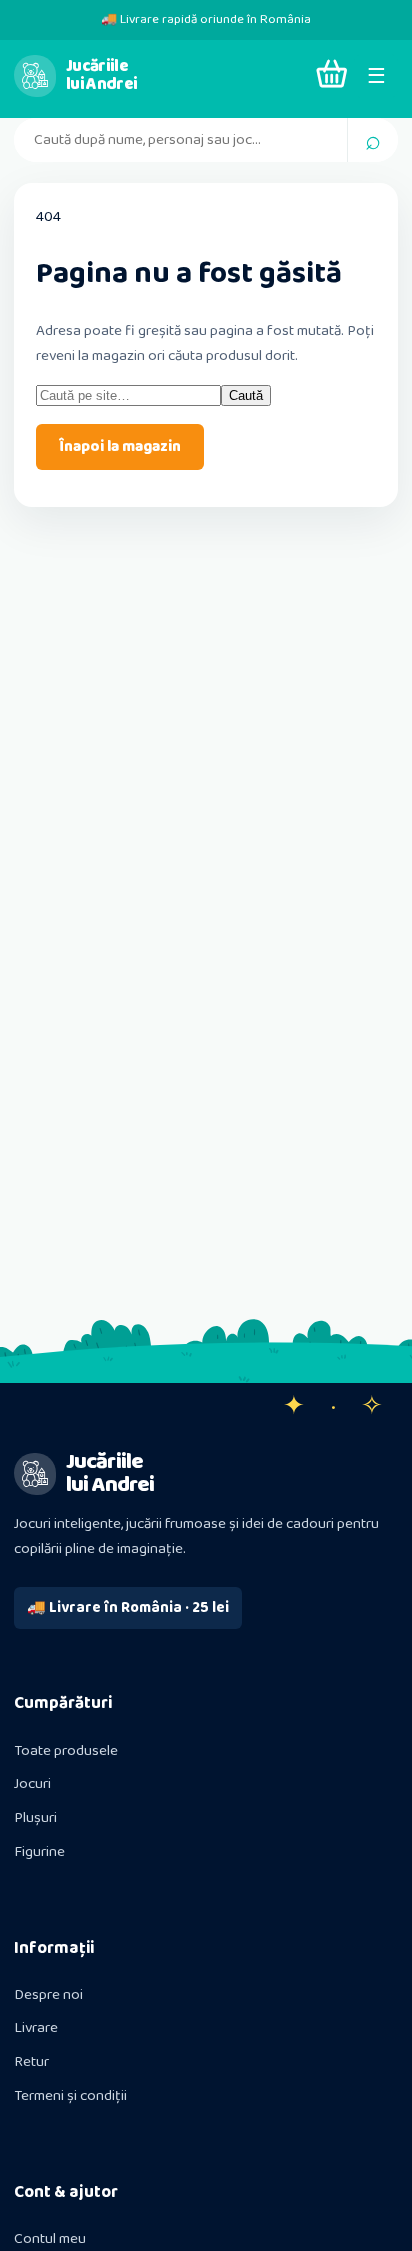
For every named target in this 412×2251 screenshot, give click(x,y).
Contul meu (50, 2239)
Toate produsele (66, 1751)
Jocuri (32, 1784)
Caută (246, 395)
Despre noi (48, 1995)
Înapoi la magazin (120, 447)
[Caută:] (128, 396)
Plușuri (35, 1818)
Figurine (39, 1852)
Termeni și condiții (70, 2096)
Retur (31, 2062)
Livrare (36, 2028)
